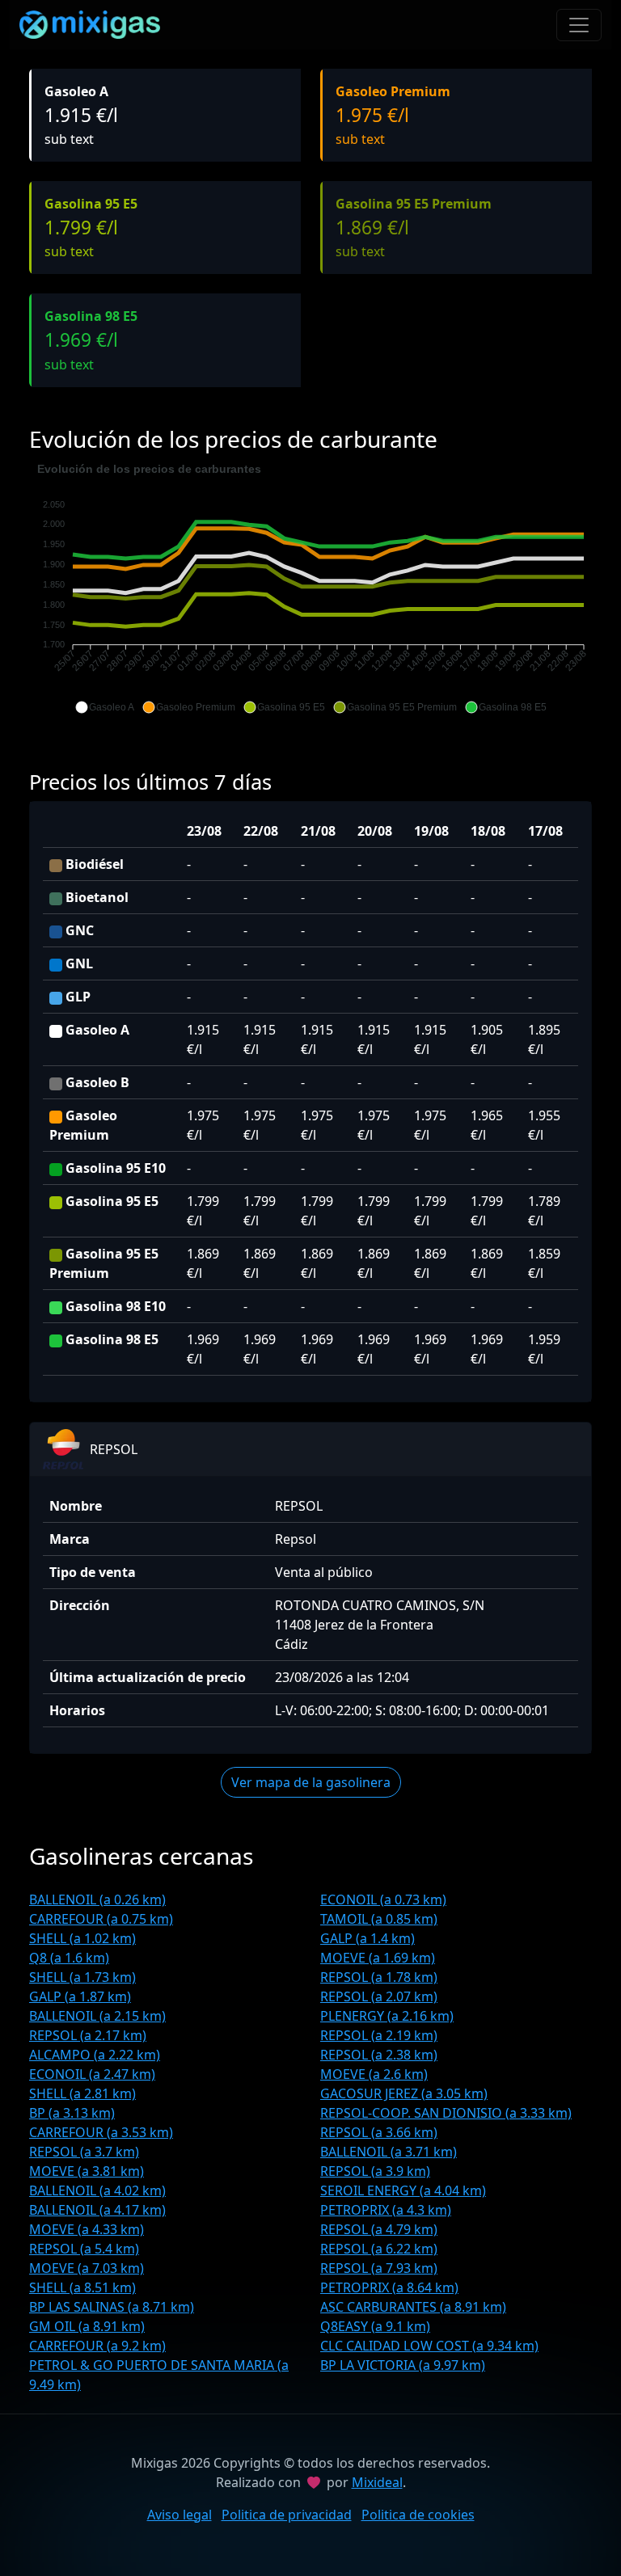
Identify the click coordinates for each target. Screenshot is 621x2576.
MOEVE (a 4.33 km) (87, 2229)
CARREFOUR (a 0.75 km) (101, 1919)
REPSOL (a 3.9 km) (375, 2171)
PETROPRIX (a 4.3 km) (386, 2210)
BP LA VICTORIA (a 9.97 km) (403, 2365)
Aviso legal (180, 2515)
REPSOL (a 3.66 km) (379, 2132)
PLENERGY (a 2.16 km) (387, 2016)
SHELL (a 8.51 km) (82, 2287)
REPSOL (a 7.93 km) (379, 2268)
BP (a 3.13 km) (72, 2113)
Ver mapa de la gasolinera (311, 1782)
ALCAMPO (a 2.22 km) (95, 2055)
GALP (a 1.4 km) (368, 1938)
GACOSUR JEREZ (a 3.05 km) (404, 2093)
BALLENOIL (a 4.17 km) (97, 2210)
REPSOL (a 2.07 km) (379, 1996)
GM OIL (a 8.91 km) (87, 2326)
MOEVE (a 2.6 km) (374, 2074)
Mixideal (377, 2482)
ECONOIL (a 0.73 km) (383, 1899)
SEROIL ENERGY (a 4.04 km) (403, 2190)
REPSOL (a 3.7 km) (84, 2152)
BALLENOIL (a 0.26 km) (97, 1899)
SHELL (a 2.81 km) (82, 2093)
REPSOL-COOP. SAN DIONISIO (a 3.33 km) (446, 2113)
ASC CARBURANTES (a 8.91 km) (413, 2307)
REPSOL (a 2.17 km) (88, 2035)
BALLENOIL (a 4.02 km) (97, 2190)
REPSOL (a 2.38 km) (379, 2055)
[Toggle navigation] (579, 25)
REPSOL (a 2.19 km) (379, 2035)
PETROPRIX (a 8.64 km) (389, 2287)
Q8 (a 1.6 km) (69, 1958)
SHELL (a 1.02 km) (82, 1938)
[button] (105, 707)
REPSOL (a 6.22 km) (379, 2249)
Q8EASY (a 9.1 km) (375, 2326)
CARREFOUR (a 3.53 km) (101, 2132)
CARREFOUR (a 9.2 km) (97, 2346)
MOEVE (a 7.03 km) (87, 2268)
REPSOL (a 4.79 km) (379, 2229)
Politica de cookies (418, 2515)
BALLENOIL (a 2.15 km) (97, 2016)
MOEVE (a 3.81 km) (87, 2171)
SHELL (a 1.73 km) (82, 1977)
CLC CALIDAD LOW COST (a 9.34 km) (429, 2346)
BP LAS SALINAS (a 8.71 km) (112, 2307)
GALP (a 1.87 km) (80, 1996)
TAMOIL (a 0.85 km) (379, 1919)
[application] (310, 588)
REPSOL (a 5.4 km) (84, 2249)
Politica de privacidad (287, 2515)
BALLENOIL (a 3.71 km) (389, 2152)
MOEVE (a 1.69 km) (378, 1958)
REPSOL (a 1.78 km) (379, 1977)
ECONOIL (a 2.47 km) (92, 2074)
